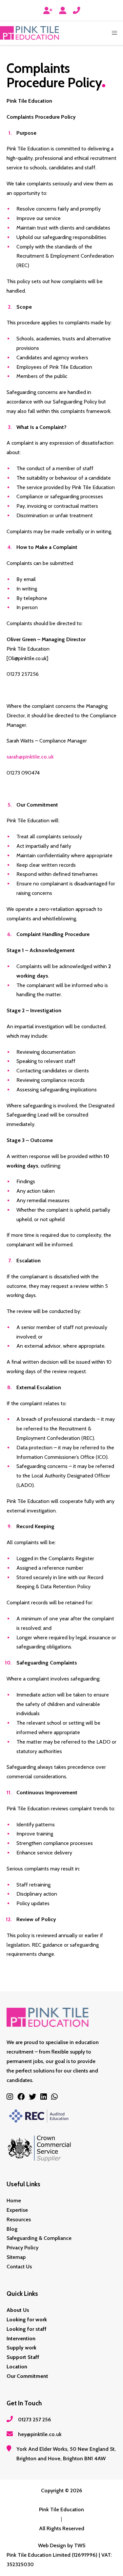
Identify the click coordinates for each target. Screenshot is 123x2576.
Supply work (21, 2348)
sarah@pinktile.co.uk (30, 757)
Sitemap (16, 2257)
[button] (114, 33)
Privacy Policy (22, 2248)
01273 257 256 (35, 2420)
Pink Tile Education (61, 2509)
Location (17, 2367)
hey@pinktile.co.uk (40, 2434)
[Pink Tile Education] (30, 33)
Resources (19, 2219)
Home (14, 2201)
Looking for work (27, 2320)
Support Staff (23, 2357)
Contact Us (19, 2267)
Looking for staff (27, 2329)
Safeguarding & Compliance (39, 2238)
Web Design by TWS (62, 2545)
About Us (18, 2310)
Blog (12, 2229)
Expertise (17, 2210)
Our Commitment (27, 2376)
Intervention (21, 2338)
